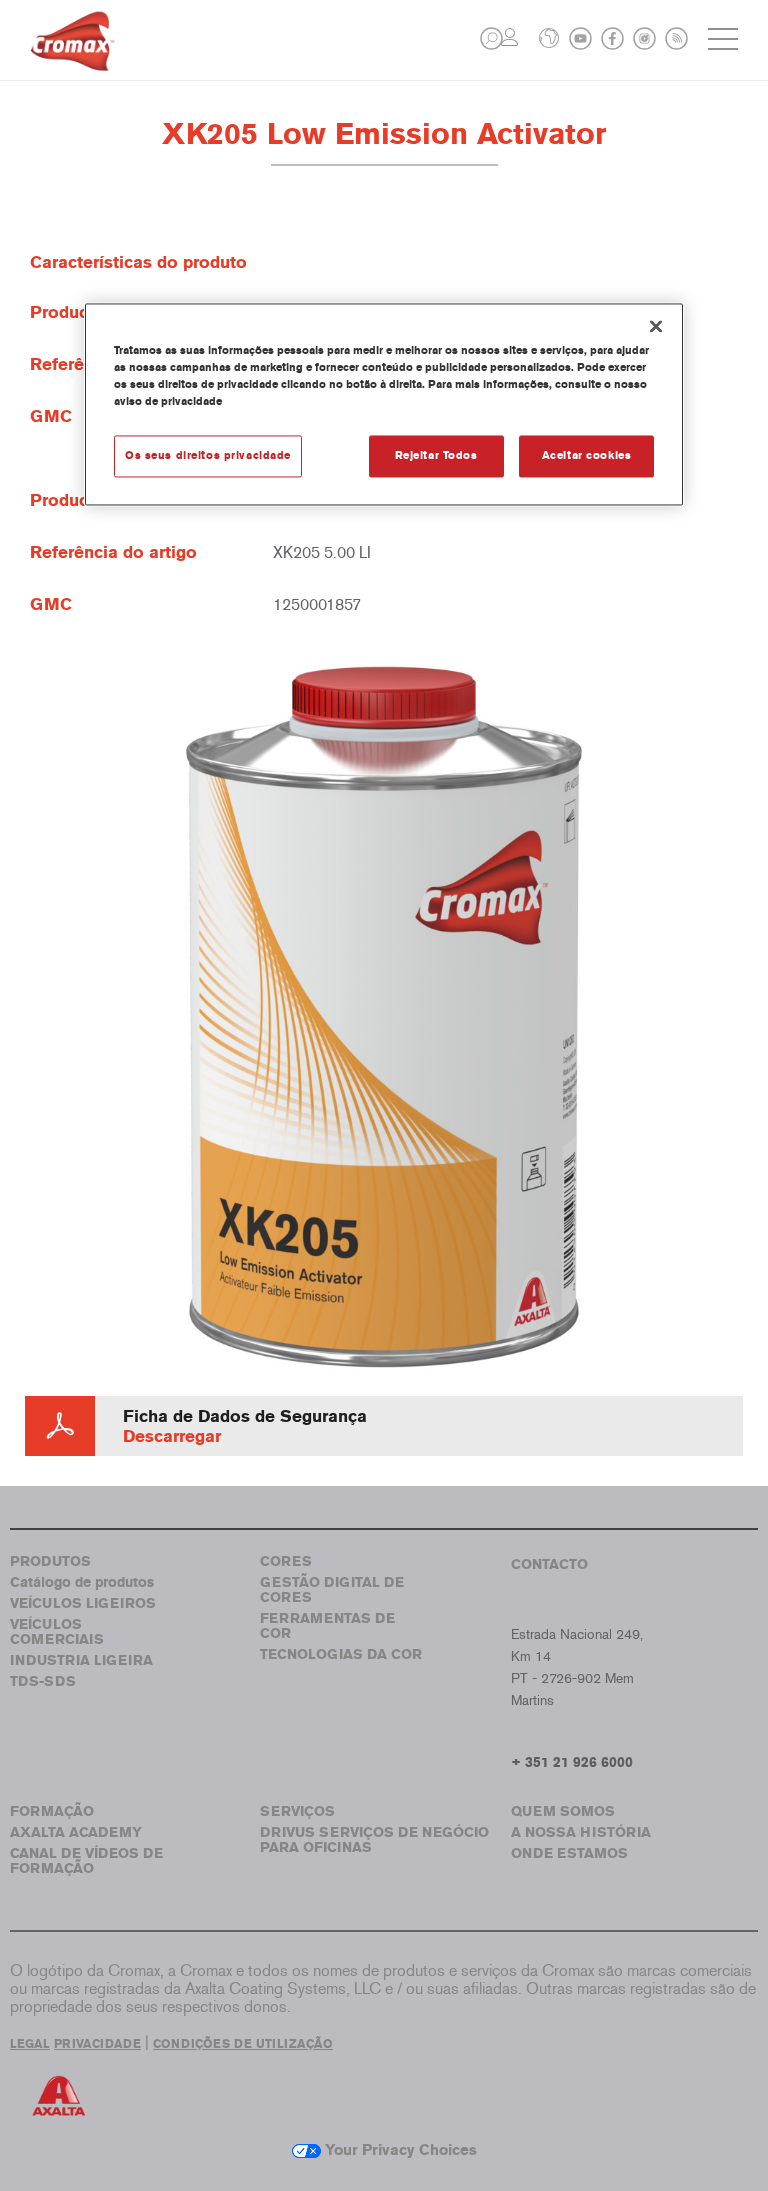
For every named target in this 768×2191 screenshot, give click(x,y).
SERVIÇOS (297, 1811)
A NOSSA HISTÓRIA (581, 1832)
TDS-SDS (43, 1681)
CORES (286, 1561)
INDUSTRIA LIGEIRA (81, 1660)
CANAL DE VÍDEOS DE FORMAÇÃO (86, 1861)
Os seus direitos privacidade (208, 455)
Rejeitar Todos (436, 455)
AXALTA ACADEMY (76, 1832)
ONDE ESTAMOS (569, 1853)
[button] (491, 38)
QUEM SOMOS (563, 1811)
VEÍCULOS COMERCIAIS (57, 1632)
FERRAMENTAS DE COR (327, 1626)
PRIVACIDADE (97, 2044)
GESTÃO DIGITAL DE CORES (332, 1590)
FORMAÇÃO (52, 1811)
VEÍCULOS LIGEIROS (83, 1603)
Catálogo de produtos (82, 1582)
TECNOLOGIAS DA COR (341, 1654)
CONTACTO (549, 1564)
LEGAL (30, 2044)
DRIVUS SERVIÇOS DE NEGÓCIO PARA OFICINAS (374, 1840)
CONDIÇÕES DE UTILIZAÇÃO (243, 2044)
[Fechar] (656, 326)
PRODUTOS (50, 1561)
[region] (384, 404)
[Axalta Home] (72, 56)
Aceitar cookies (587, 455)
